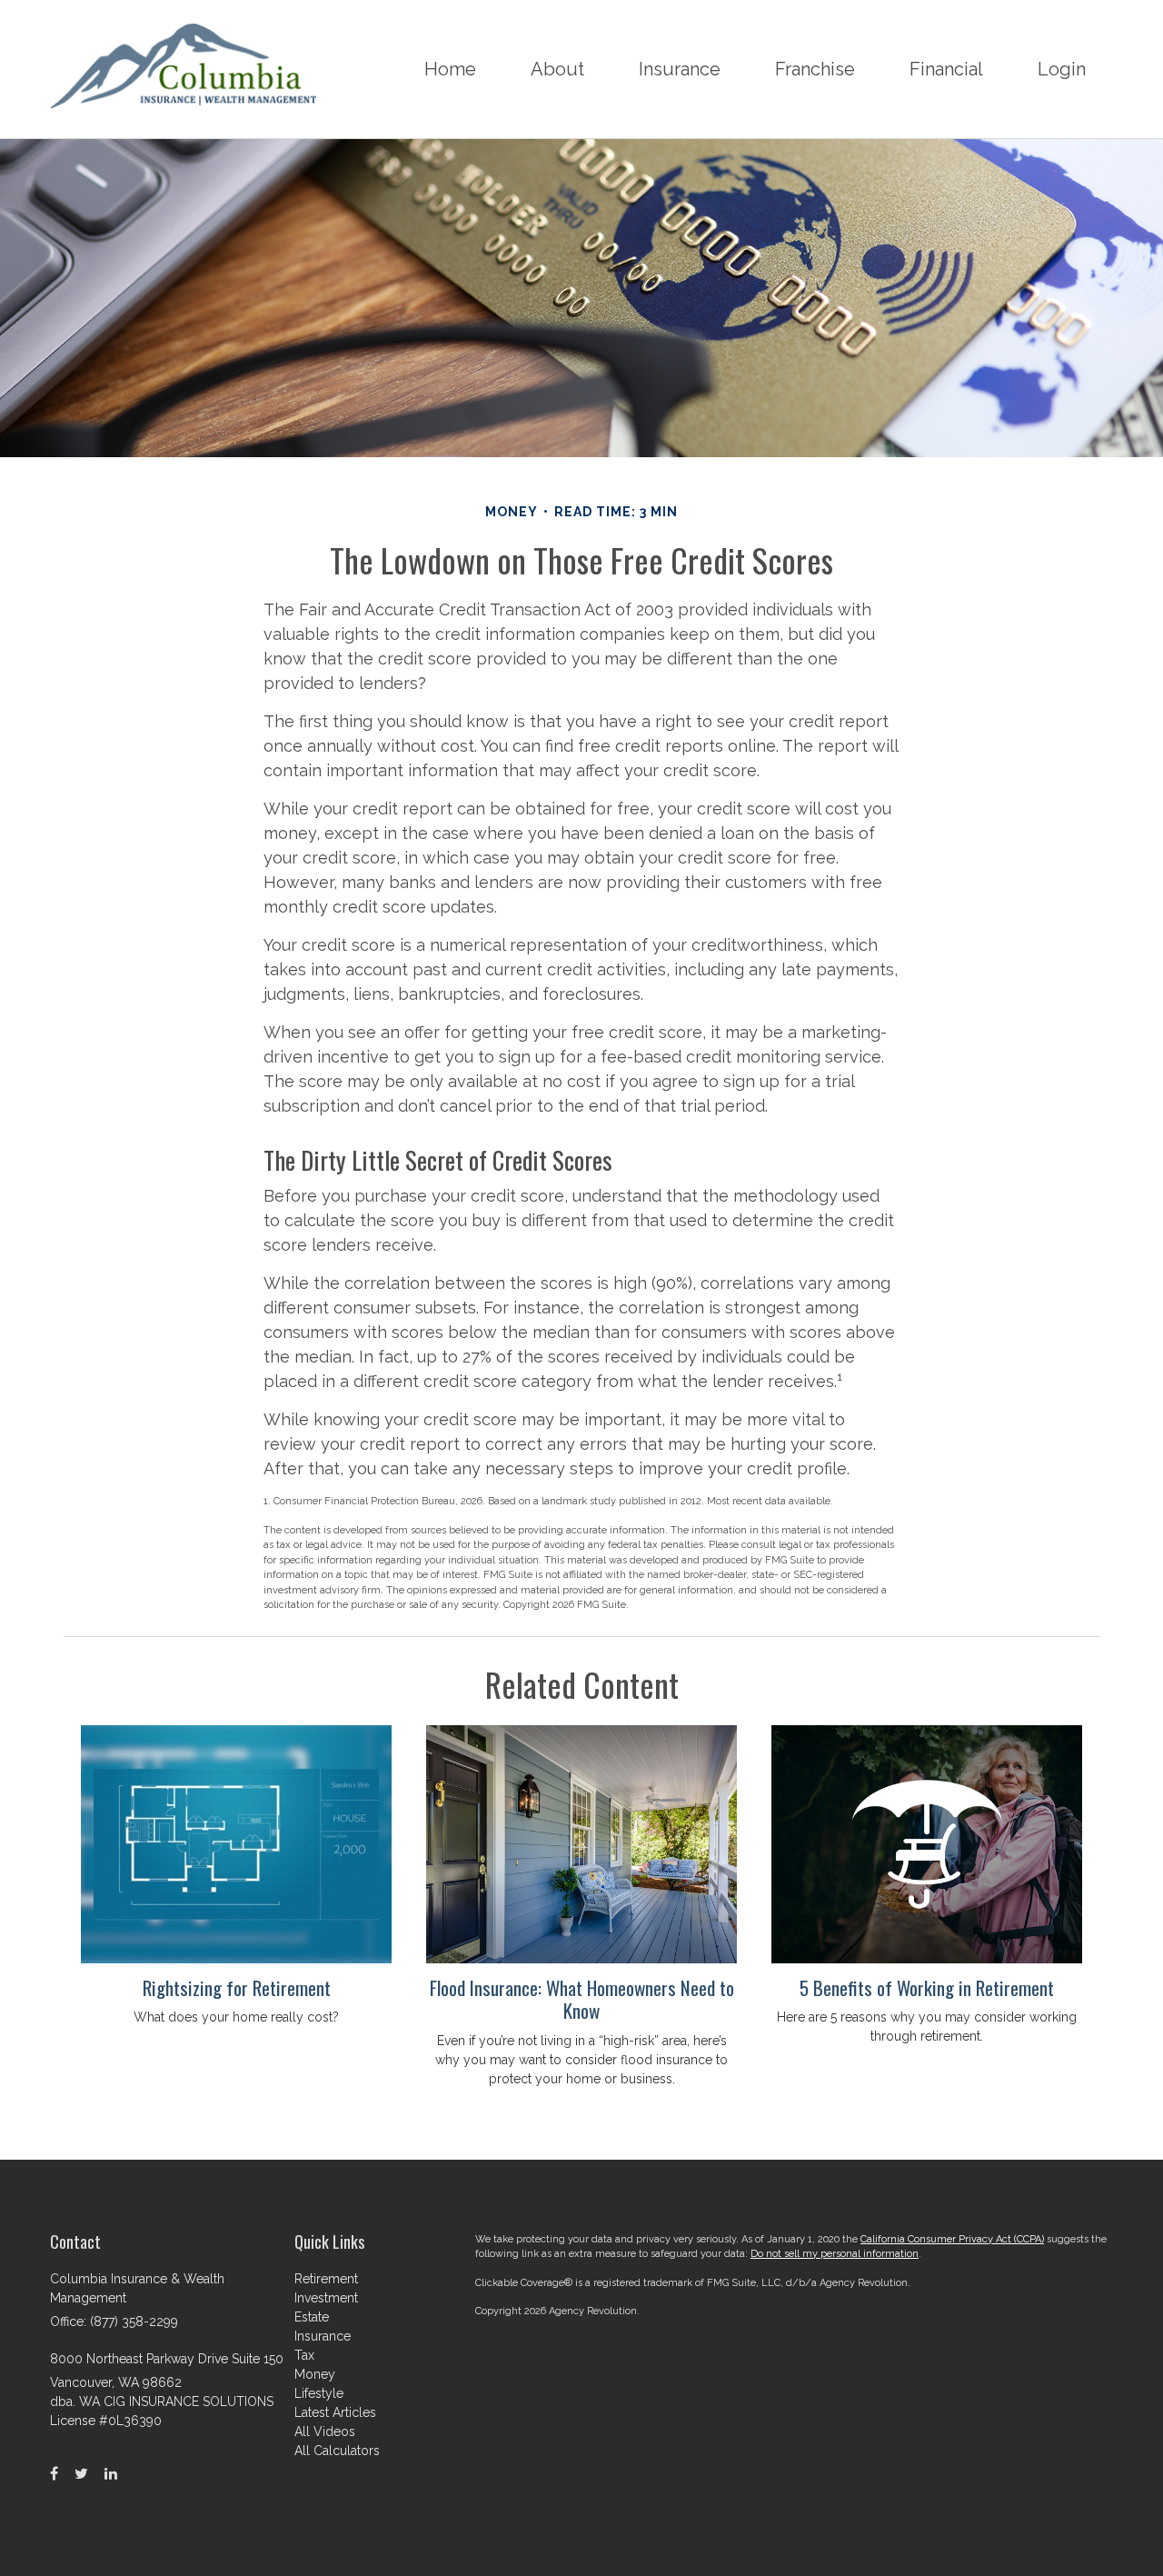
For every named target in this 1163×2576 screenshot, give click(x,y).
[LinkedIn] (111, 2474)
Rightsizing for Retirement (237, 1987)
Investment (326, 2298)
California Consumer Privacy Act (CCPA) (952, 2239)
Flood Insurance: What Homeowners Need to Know (582, 1999)
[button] (557, 69)
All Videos (325, 2431)
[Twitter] (81, 2474)
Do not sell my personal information (835, 2254)
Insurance (323, 2336)
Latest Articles (335, 2412)
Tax (304, 2355)
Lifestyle (319, 2393)
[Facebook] (54, 2474)
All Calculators (337, 2451)
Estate (312, 2317)
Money (315, 2374)
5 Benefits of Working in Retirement (927, 1987)
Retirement (326, 2279)
